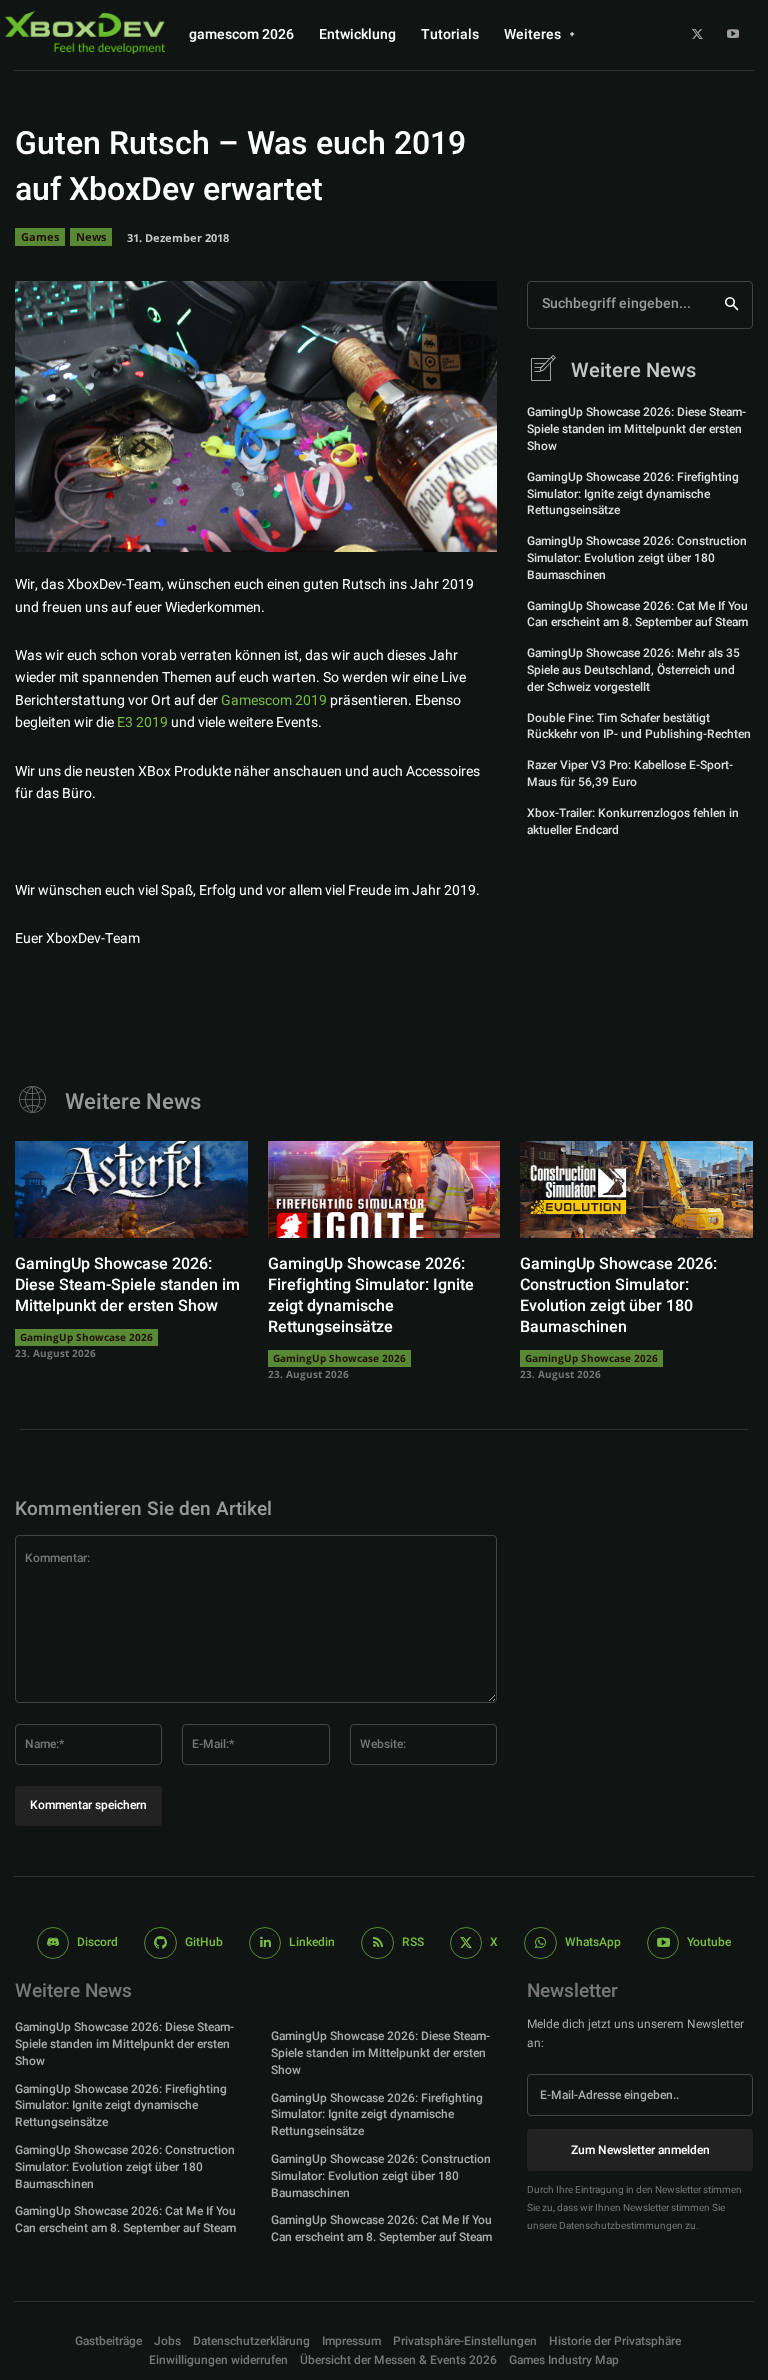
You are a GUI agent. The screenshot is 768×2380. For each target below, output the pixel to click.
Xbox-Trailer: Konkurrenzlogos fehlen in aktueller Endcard (633, 821)
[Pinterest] (421, 524)
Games (40, 236)
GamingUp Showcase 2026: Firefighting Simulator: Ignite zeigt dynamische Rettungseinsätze (633, 494)
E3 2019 (142, 722)
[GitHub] (160, 1943)
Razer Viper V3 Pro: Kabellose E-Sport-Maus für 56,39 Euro (630, 773)
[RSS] (377, 1943)
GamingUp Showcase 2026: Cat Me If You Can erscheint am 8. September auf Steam (637, 614)
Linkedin (312, 1942)
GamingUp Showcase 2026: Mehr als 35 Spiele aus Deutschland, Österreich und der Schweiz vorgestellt (633, 670)
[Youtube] (733, 35)
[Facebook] (329, 524)
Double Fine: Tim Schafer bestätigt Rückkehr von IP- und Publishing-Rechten (639, 726)
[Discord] (53, 1943)
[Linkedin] (265, 1943)
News (91, 236)
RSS (413, 1942)
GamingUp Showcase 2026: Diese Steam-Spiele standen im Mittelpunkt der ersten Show (636, 429)
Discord (97, 1942)
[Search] (731, 305)
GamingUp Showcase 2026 (86, 1337)
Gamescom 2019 (274, 700)
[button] (465, 2341)
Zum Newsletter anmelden (640, 2150)
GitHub (204, 1942)
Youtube (709, 1942)
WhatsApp (593, 1942)
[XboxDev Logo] (85, 32)
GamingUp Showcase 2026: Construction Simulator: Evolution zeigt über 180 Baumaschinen (637, 558)
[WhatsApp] (467, 524)
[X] (698, 35)
